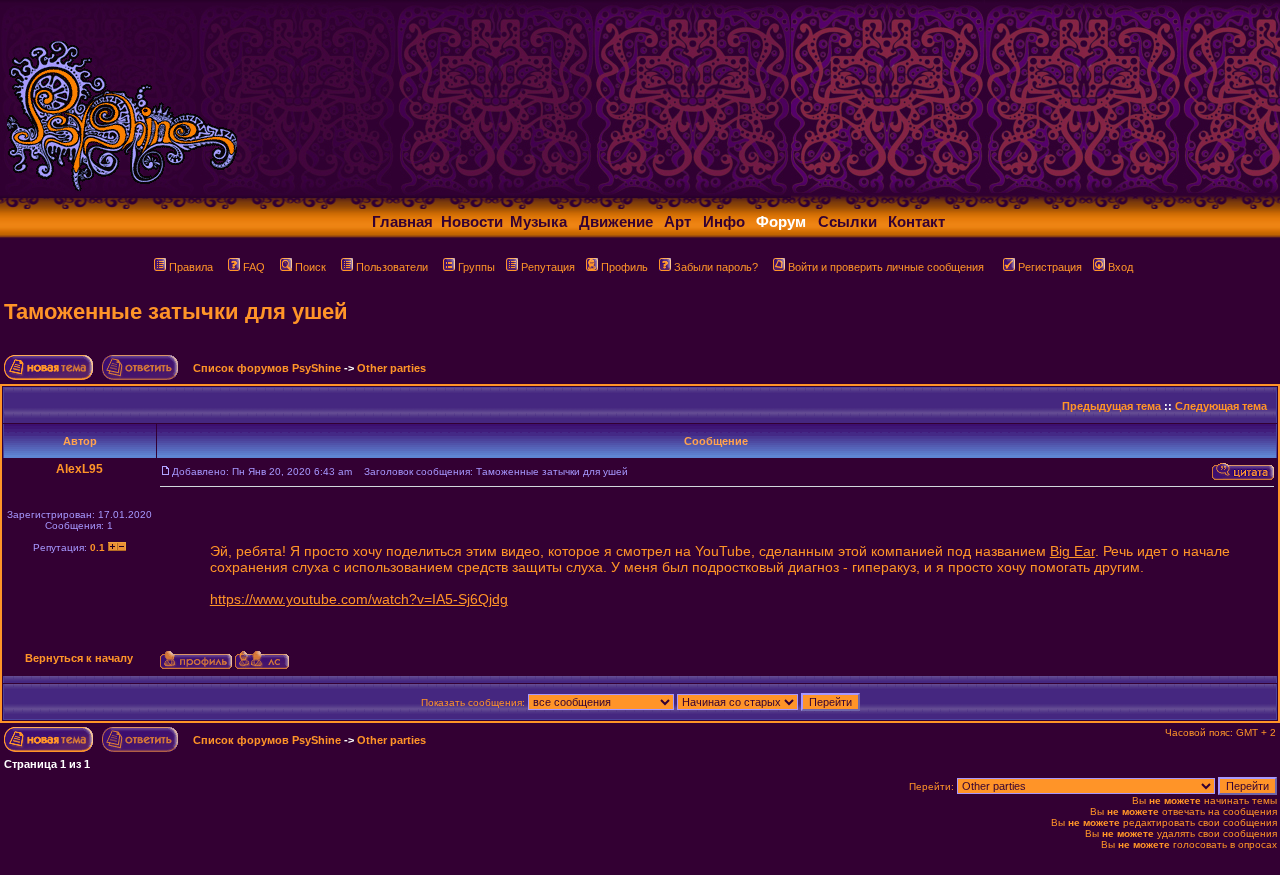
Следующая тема (1221, 406)
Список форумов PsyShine (267, 368)
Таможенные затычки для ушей (176, 311)
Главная (402, 221)
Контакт (916, 221)
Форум (781, 221)
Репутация (548, 267)
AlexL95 (79, 469)
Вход (1120, 267)
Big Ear (1072, 551)
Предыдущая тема (1111, 406)
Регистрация (1050, 267)
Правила (191, 267)
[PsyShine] (395, 192)
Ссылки (847, 221)
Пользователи (392, 267)
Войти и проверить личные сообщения (886, 267)
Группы (476, 267)
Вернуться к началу (79, 658)
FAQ (254, 267)
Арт (677, 221)
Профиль (624, 267)
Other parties (391, 368)
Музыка (538, 221)
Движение (616, 221)
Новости (472, 221)
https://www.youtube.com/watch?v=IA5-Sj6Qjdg (359, 599)
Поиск (310, 267)
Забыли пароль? (716, 267)
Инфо (724, 221)
